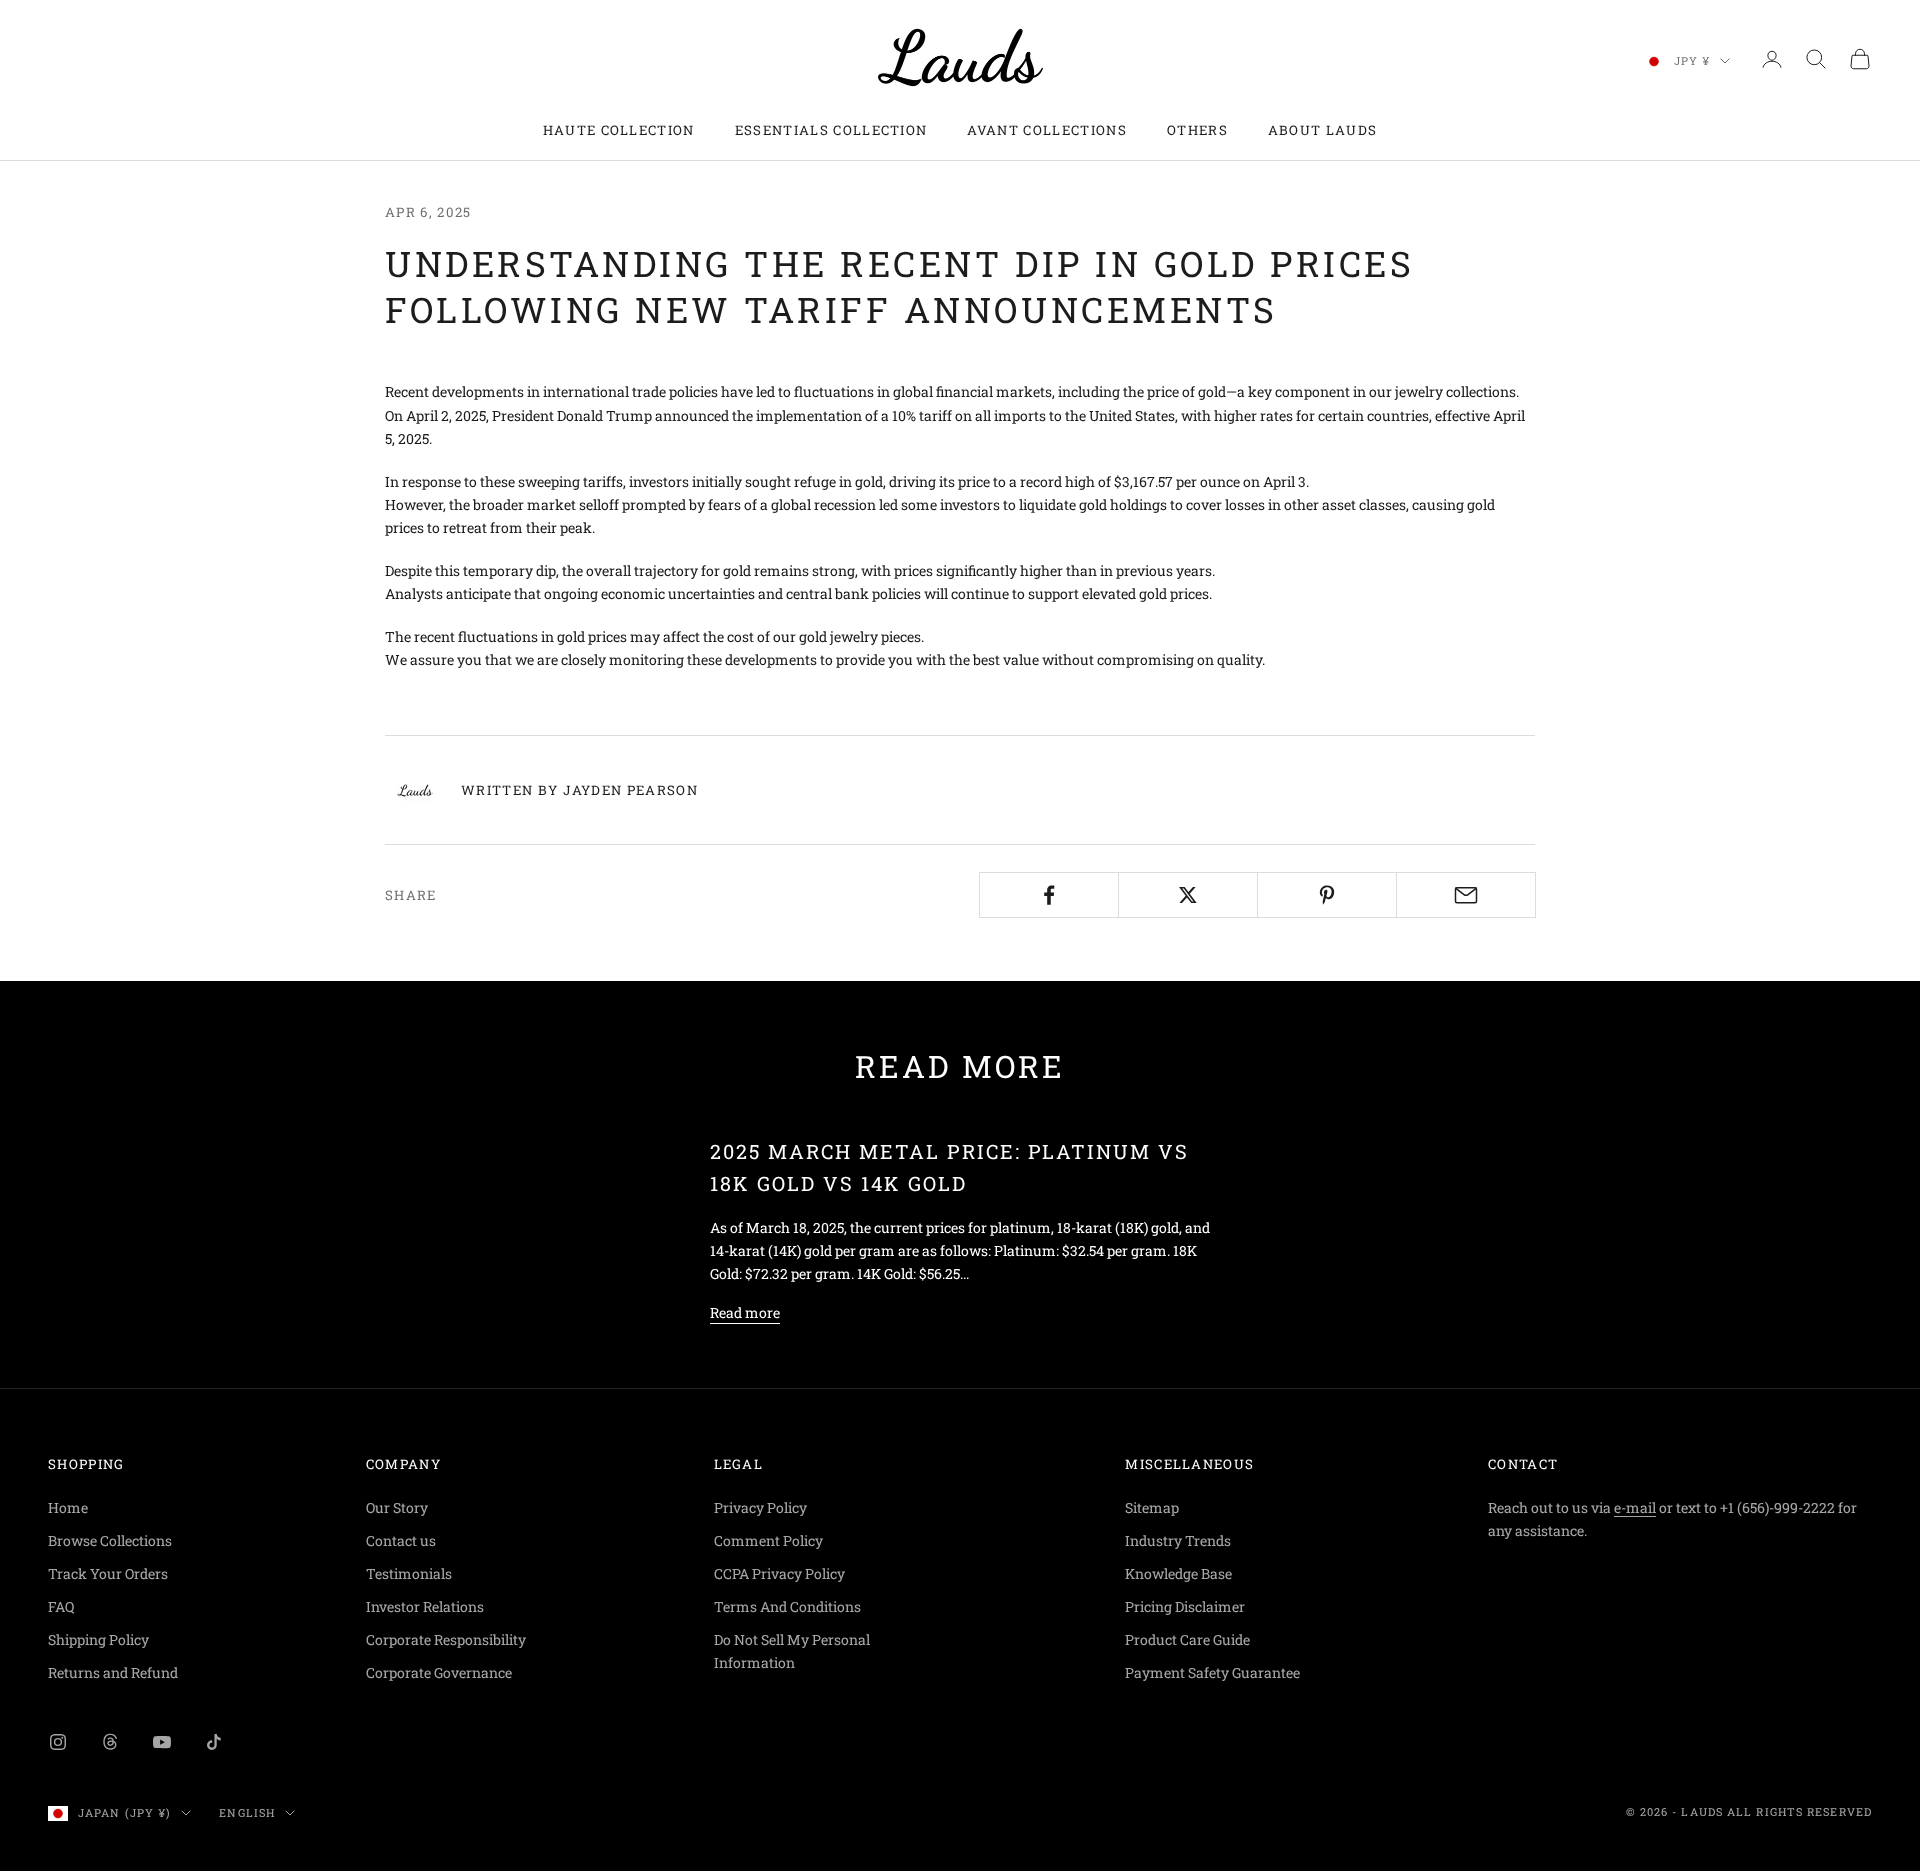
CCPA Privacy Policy (779, 1573)
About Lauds (1323, 130)
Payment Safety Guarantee (1212, 1672)
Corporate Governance (439, 1672)
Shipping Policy (98, 1639)
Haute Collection (619, 130)
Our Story (397, 1507)
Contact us (401, 1540)
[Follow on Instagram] (58, 1742)
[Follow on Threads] (110, 1742)
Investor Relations (425, 1606)
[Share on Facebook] (1049, 895)
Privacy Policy (760, 1507)
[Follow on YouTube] (162, 1742)
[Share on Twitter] (1188, 895)
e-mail (1635, 1507)
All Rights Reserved (1799, 1811)
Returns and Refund (113, 1672)
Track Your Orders (108, 1573)
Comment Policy (768, 1540)
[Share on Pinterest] (1327, 895)
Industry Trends (1178, 1540)
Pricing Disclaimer (1185, 1606)
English (247, 1812)
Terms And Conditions (787, 1606)
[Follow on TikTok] (214, 1742)
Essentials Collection (831, 130)
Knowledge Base (1178, 1573)
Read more (745, 1312)
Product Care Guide (1187, 1639)
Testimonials (409, 1573)
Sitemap (1152, 1507)
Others (1197, 130)
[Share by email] (1466, 895)
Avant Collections (1046, 130)
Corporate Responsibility (446, 1639)
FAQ (61, 1606)
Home (68, 1507)
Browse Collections (110, 1540)
